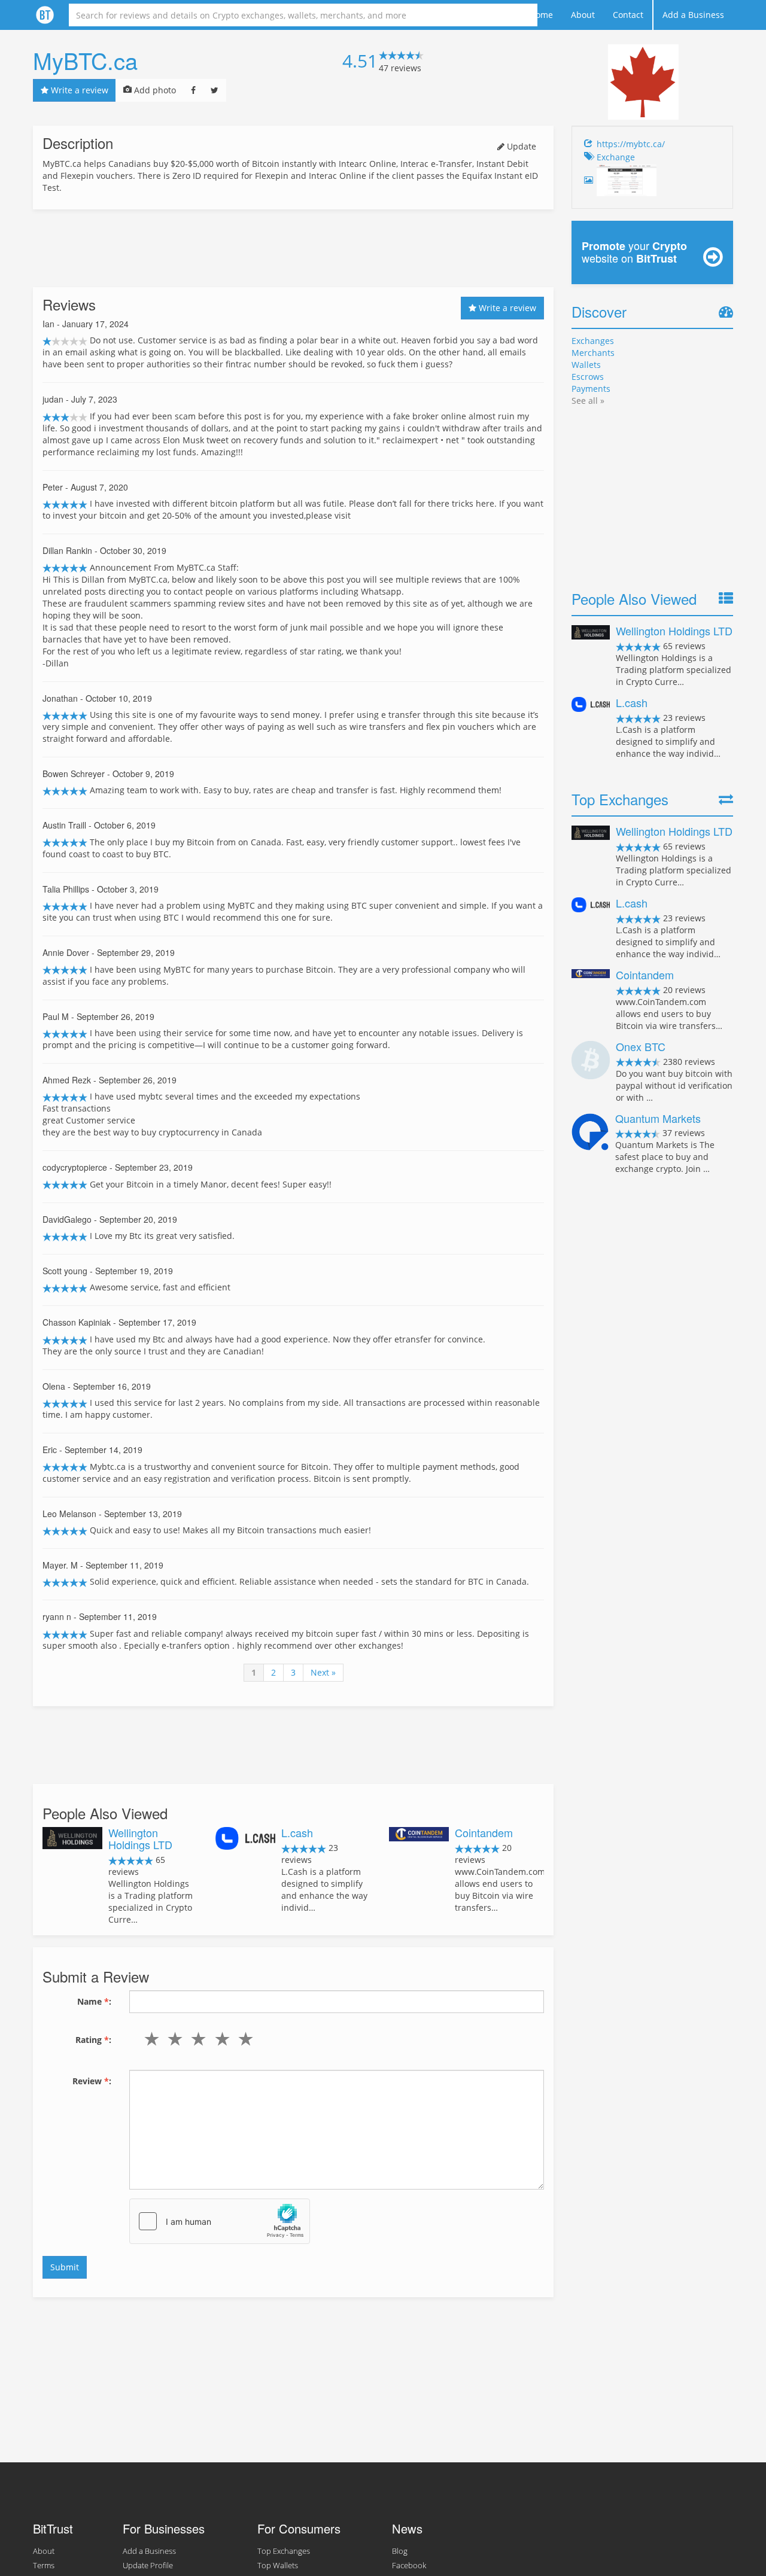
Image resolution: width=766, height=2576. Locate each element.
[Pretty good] (219, 2039)
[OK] (196, 2039)
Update (520, 146)
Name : (94, 2001)
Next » (323, 1672)
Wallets (586, 365)
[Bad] (173, 2039)
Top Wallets (278, 2566)
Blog (400, 2551)
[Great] (243, 2039)
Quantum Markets (658, 1118)
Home (541, 15)
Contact (628, 15)
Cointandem (484, 1832)
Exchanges (593, 341)
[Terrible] (149, 2039)
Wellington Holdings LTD (140, 1838)
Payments (591, 389)
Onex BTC (641, 1046)
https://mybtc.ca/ (631, 144)
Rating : (93, 2040)
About (583, 15)
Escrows (588, 377)
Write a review (78, 90)
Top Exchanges (284, 2551)
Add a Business (693, 15)
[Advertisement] (293, 248)
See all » (588, 401)
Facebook (409, 2566)
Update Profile (148, 2566)
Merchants (593, 353)
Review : (92, 2081)
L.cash (297, 1832)
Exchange (616, 157)
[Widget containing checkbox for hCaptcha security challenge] (220, 2221)
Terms (44, 2566)
